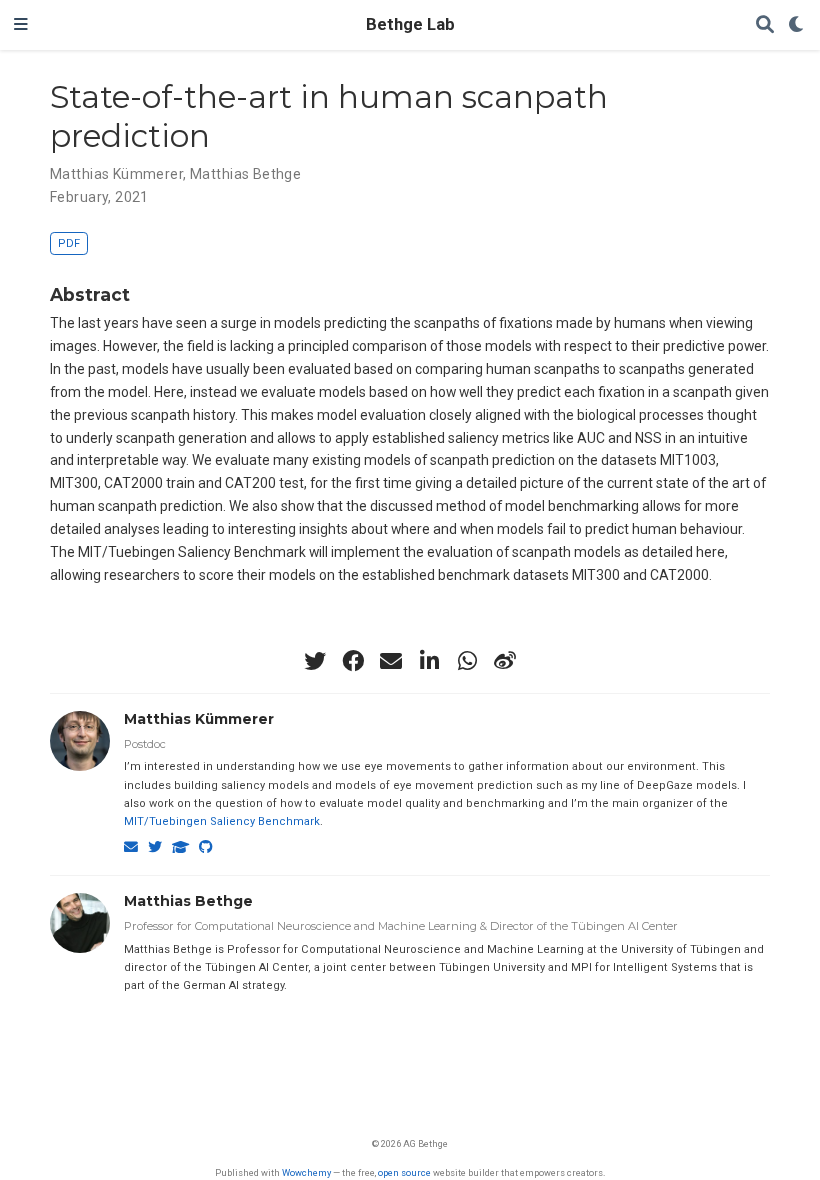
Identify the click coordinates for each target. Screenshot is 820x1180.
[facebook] (353, 661)
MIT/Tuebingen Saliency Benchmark (222, 821)
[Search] (765, 25)
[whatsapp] (467, 661)
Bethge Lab (410, 24)
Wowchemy (306, 1172)
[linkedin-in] (429, 661)
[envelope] (391, 661)
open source (404, 1172)
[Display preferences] (797, 25)
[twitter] (315, 661)
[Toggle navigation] (21, 25)
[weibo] (505, 661)
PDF (69, 243)
